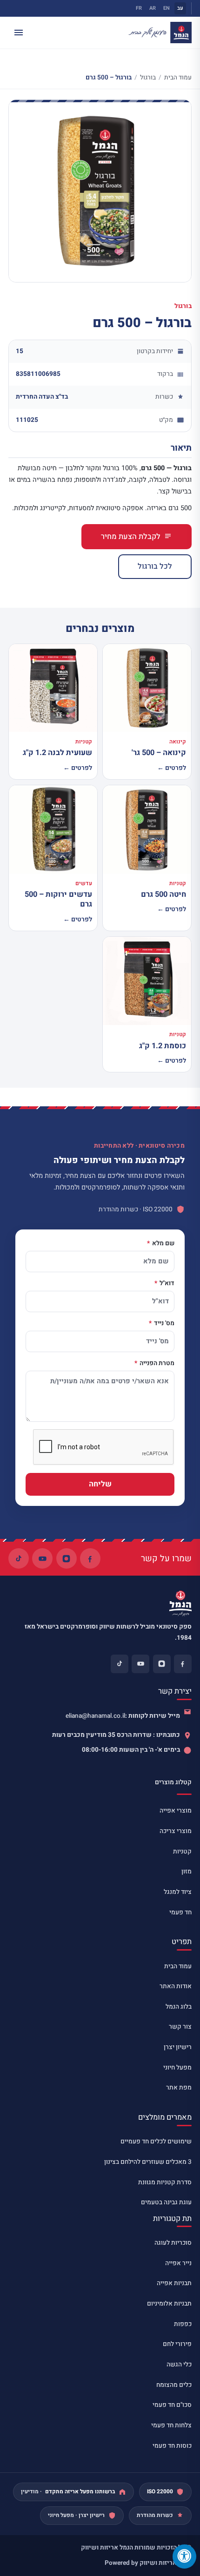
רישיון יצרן (178, 2047)
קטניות (182, 1852)
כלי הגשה (179, 2365)
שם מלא (163, 1244)
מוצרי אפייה (176, 1811)
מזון (187, 1872)
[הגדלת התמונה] (100, 191)
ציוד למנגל (178, 1892)
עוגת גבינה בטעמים (166, 2202)
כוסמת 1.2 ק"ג (163, 1046)
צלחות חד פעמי (171, 2425)
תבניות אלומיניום (169, 2304)
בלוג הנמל (179, 2007)
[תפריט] (19, 33)
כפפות (183, 2324)
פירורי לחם (177, 2344)
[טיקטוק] (19, 1558)
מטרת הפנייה (156, 1364)
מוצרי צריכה (176, 1831)
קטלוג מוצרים (173, 1782)
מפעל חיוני (177, 2068)
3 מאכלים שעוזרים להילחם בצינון (148, 2162)
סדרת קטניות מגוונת (165, 2182)
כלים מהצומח (174, 2385)
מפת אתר (179, 2088)
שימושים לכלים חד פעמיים (156, 2142)
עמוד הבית (178, 78)
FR (139, 8)
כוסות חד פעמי (172, 2446)
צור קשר (180, 2027)
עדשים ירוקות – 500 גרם (58, 899)
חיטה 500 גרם (163, 894)
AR (153, 8)
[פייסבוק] (90, 1558)
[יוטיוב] (42, 1558)
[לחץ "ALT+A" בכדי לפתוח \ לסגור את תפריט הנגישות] (184, 2556)
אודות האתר (176, 1986)
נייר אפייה (178, 2263)
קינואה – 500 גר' (159, 753)
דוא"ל (166, 1284)
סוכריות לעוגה (173, 2243)
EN (167, 8)
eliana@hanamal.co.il (95, 1716)
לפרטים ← (172, 768)
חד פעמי (180, 1912)
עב (180, 8)
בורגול (148, 78)
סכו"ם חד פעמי (172, 2405)
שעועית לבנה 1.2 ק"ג (57, 753)
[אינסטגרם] (67, 1558)
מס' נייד (163, 1324)
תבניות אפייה (174, 2283)
